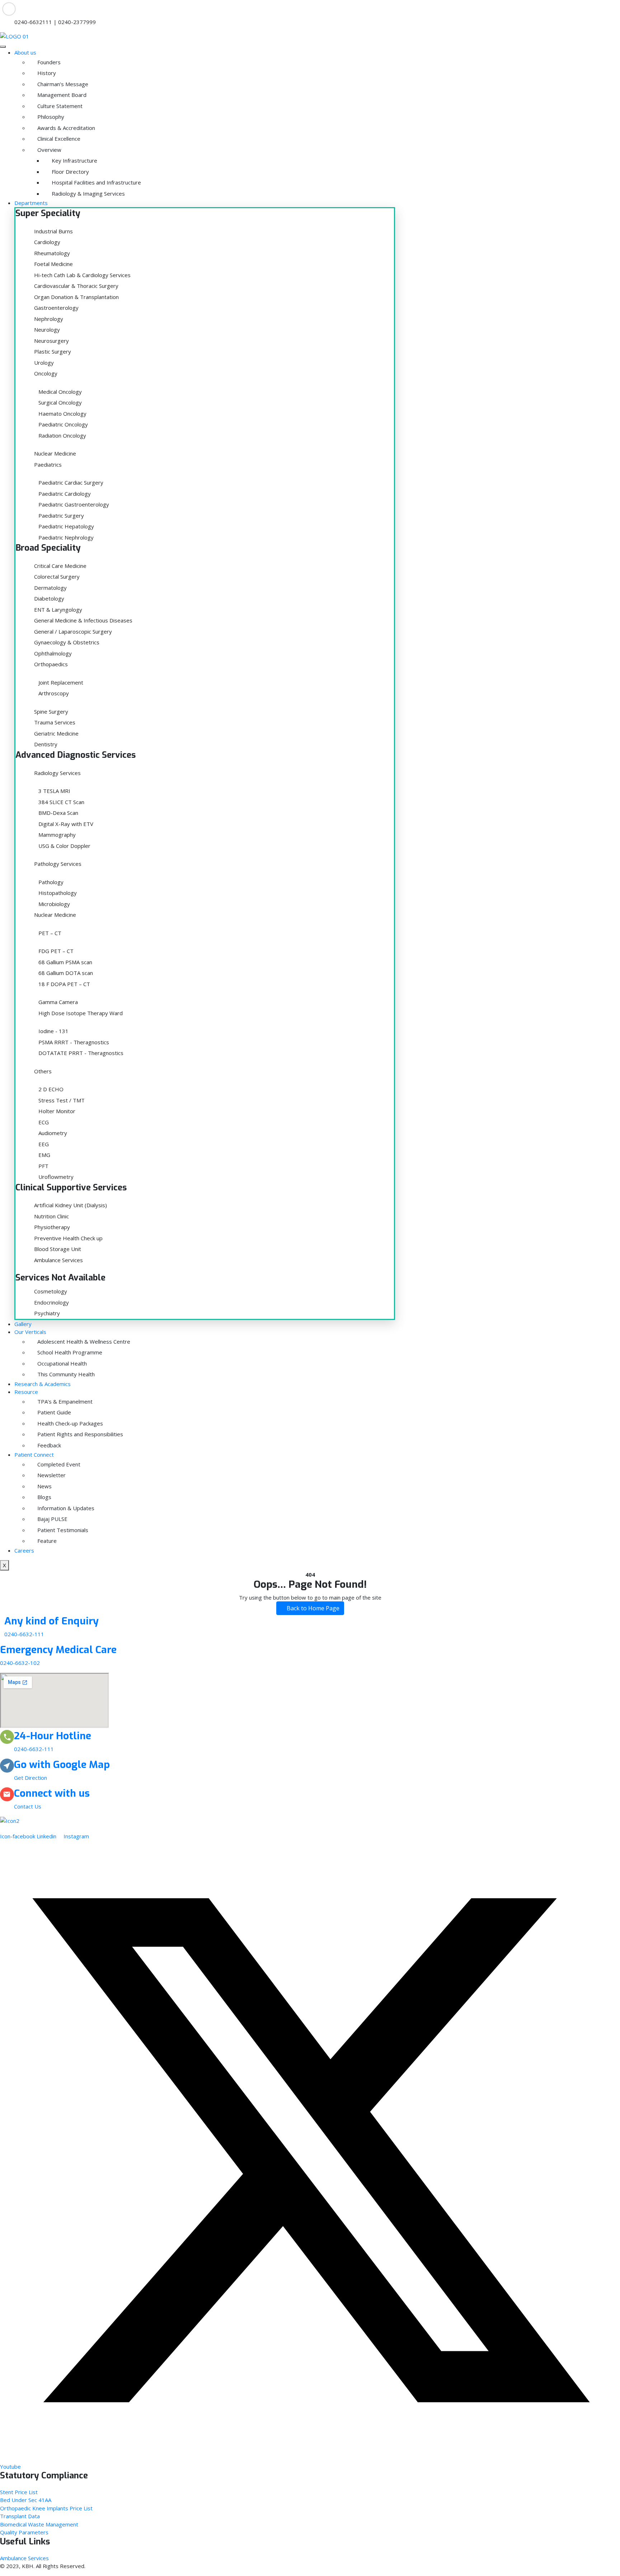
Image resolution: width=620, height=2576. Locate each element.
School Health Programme (70, 1352)
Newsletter (51, 1475)
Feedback (49, 1445)
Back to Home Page (312, 1608)
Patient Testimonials (63, 1530)
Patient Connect (34, 1455)
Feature (47, 1541)
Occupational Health (62, 1363)
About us (25, 52)
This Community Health (66, 1374)
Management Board (62, 95)
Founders (49, 62)
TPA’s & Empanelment (65, 1401)
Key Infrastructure (74, 160)
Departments (31, 203)
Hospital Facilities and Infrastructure (96, 182)
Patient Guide (54, 1412)
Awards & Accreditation (66, 128)
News (44, 1486)
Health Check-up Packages (70, 1423)
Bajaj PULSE (52, 1519)
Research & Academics (43, 1384)
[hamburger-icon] (3, 47)
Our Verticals (30, 1332)
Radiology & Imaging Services (88, 193)
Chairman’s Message (63, 84)
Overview (49, 150)
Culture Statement (60, 106)
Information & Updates (66, 1508)
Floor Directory (70, 172)
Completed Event (59, 1464)
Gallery (23, 1324)
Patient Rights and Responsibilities (80, 1434)
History (47, 73)
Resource (26, 1392)
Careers (24, 1550)
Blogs (44, 1497)
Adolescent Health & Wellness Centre (84, 1341)
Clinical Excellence (59, 139)
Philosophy (51, 117)
